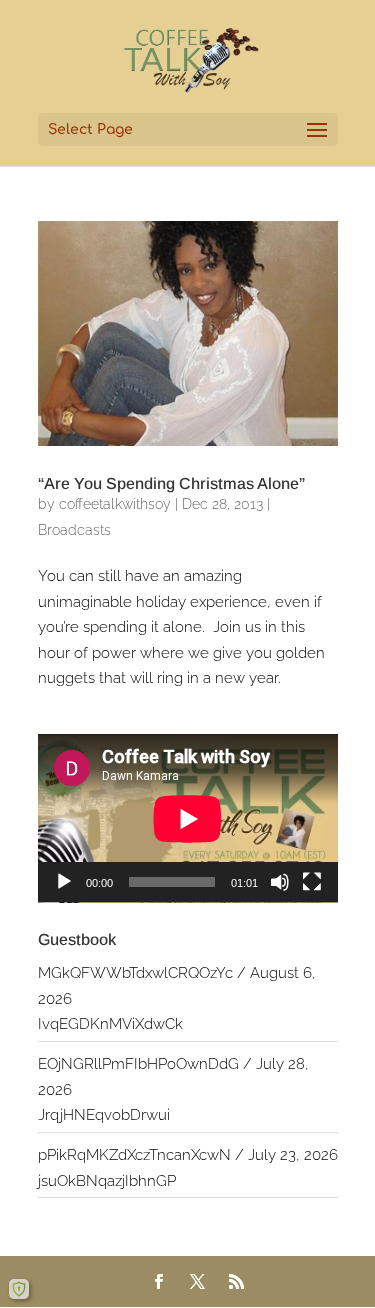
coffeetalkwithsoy (115, 504)
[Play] (64, 882)
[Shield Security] (19, 1289)
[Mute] (280, 882)
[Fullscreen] (312, 882)
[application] (188, 818)
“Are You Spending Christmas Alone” (171, 483)
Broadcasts (74, 530)
